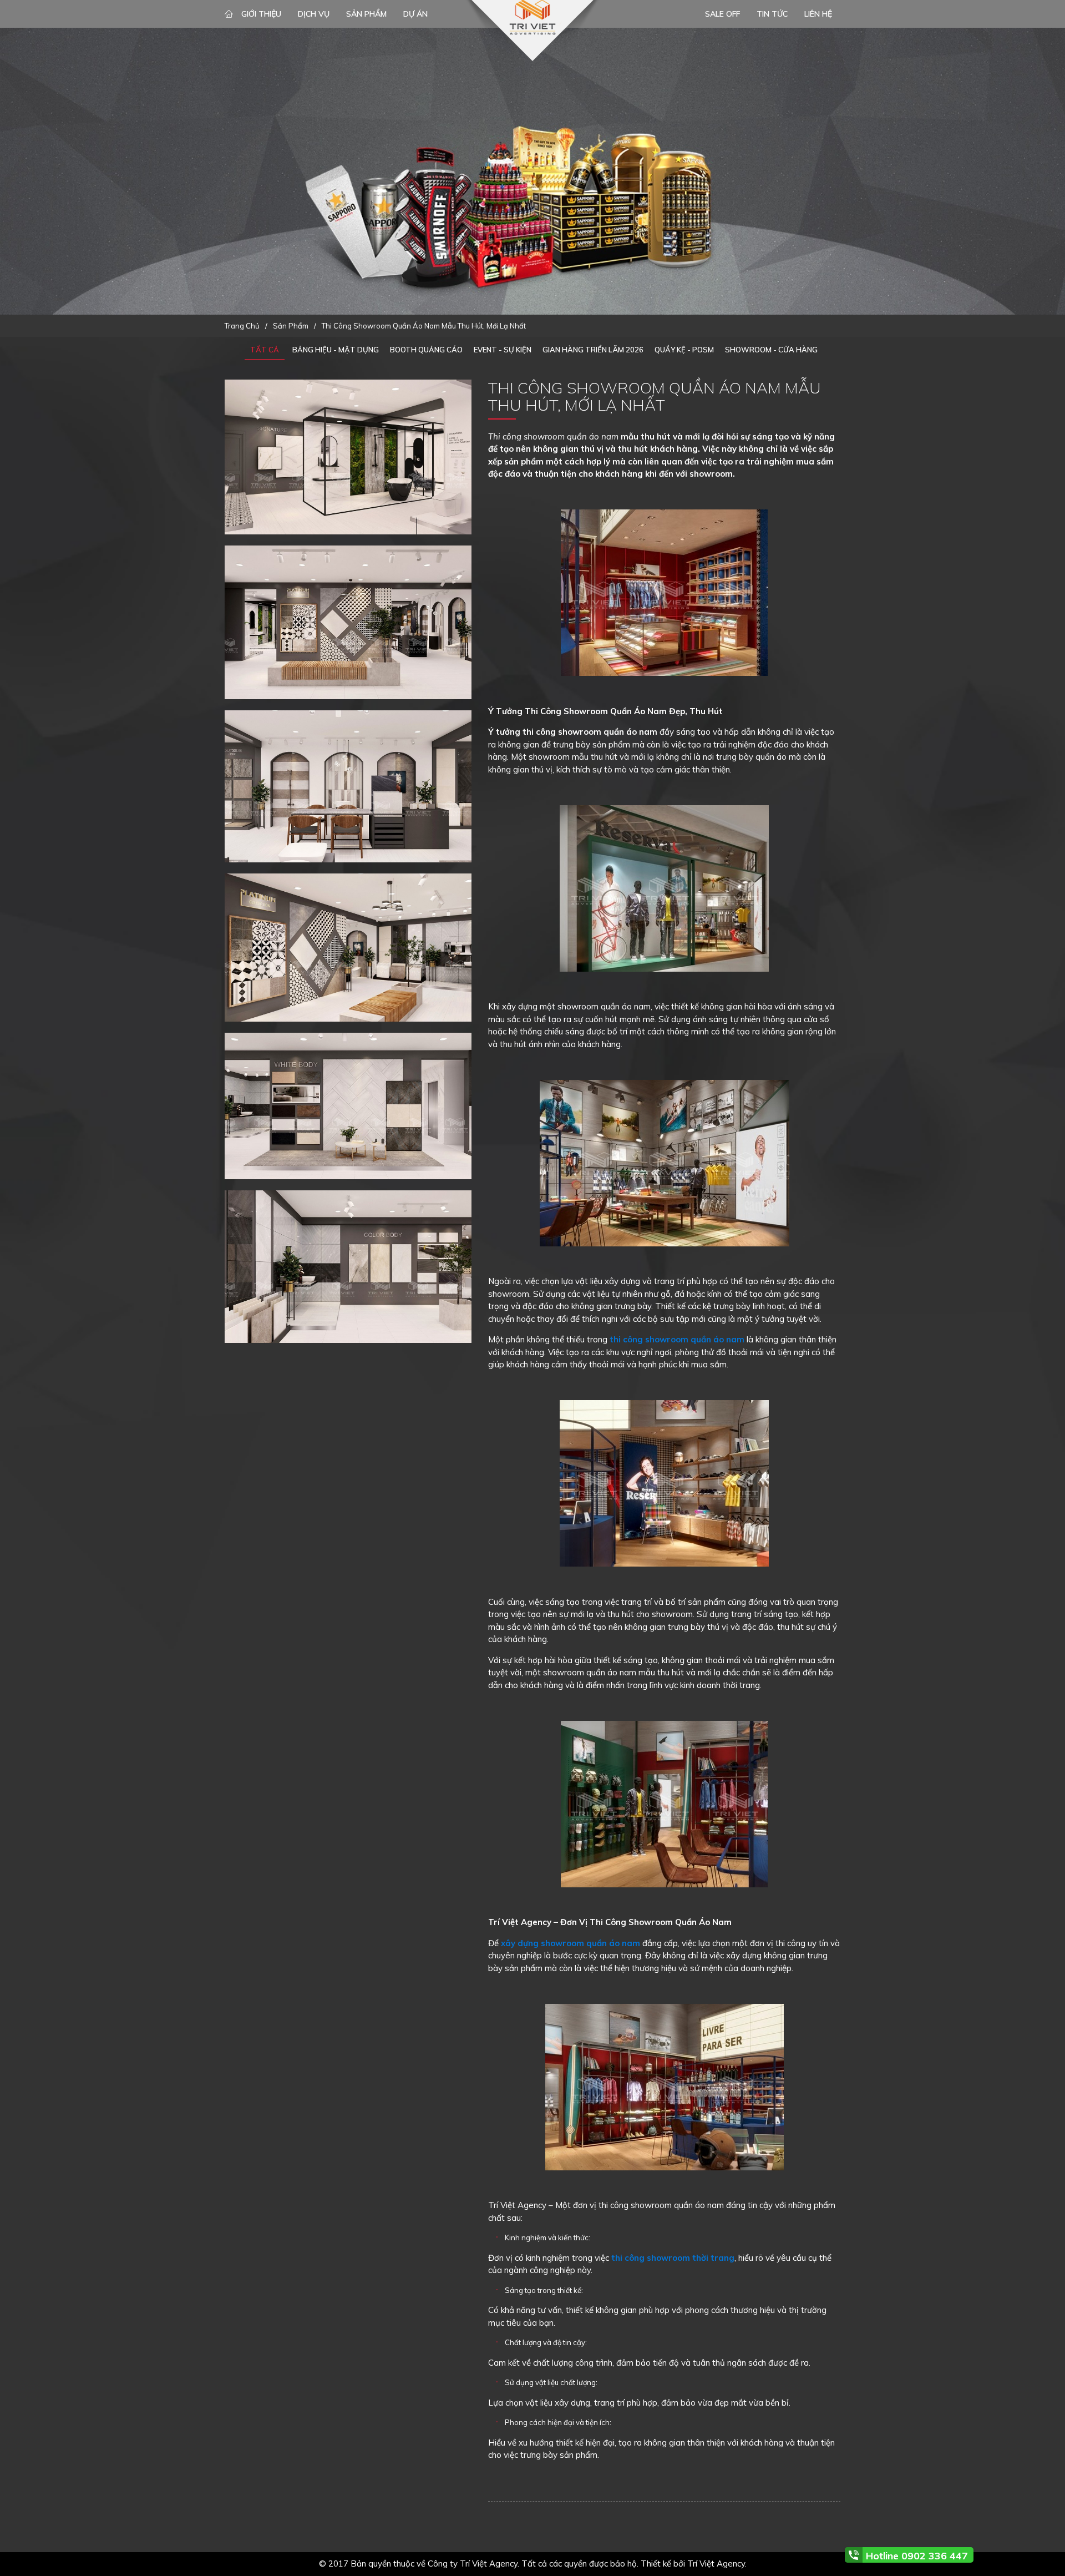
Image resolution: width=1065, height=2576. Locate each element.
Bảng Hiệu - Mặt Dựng (336, 350)
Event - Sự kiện (503, 350)
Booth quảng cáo (426, 350)
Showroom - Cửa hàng (771, 350)
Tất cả (265, 350)
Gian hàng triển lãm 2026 (593, 350)
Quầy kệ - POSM (684, 350)
